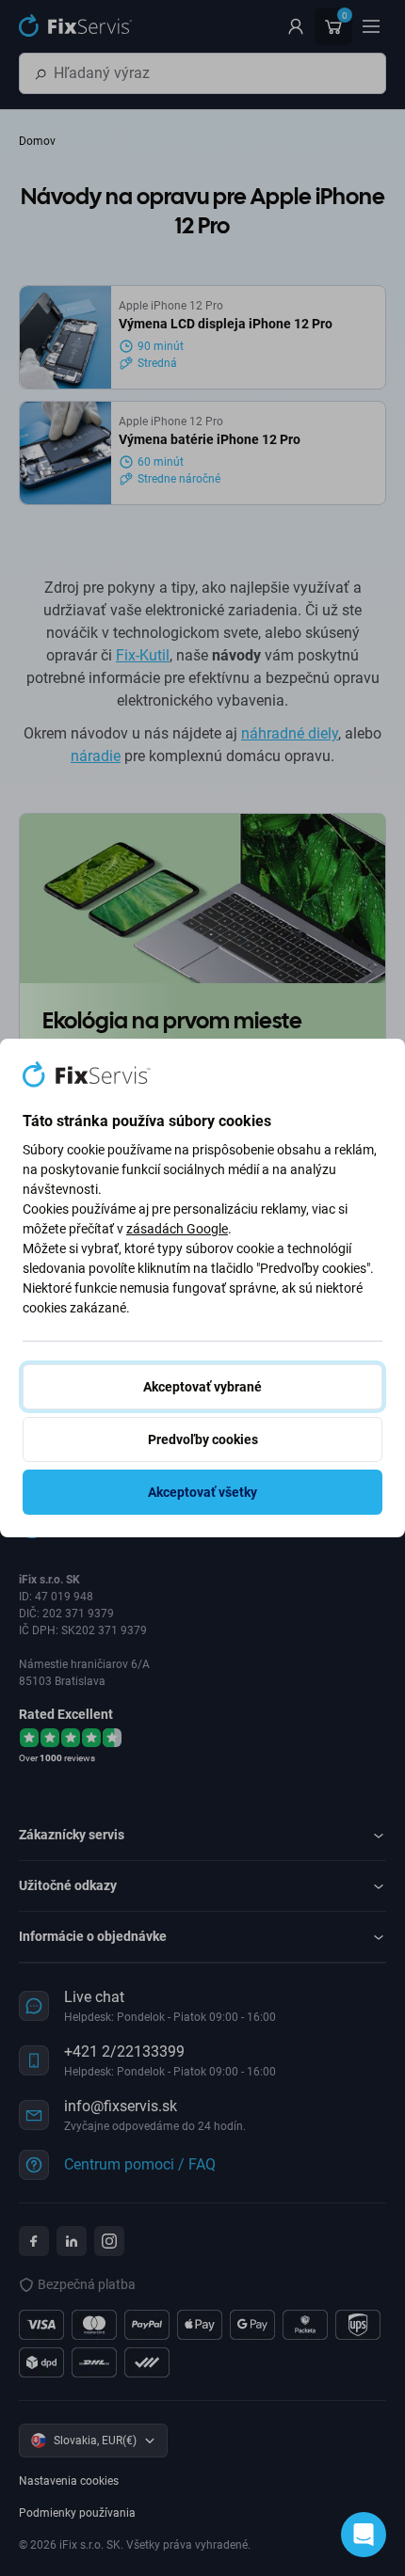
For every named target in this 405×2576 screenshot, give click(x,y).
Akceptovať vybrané (202, 1387)
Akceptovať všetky (202, 1492)
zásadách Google (177, 1229)
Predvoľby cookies (203, 1439)
